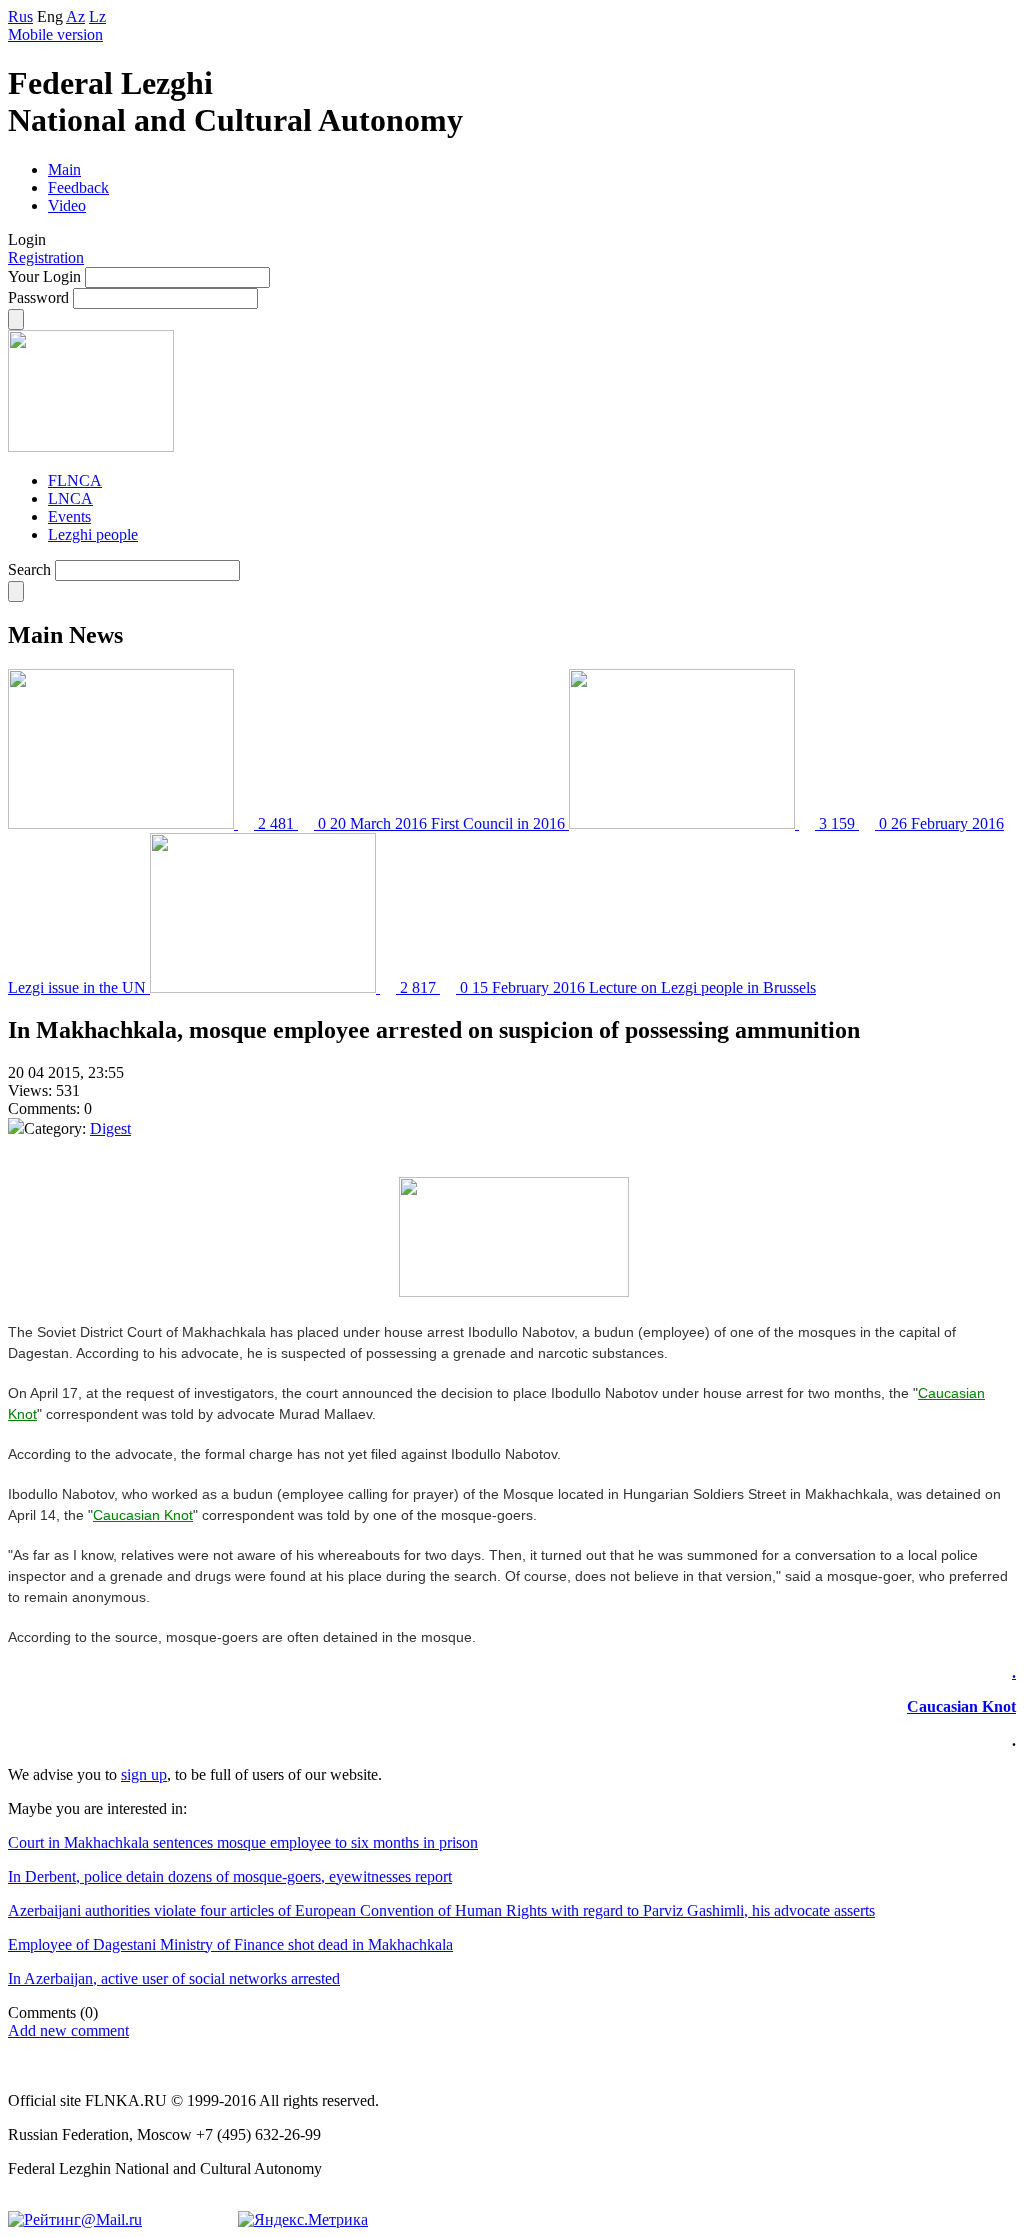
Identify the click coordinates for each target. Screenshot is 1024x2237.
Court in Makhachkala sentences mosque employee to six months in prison (243, 1842)
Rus (20, 16)
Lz (97, 16)
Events (69, 516)
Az (75, 16)
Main (64, 169)
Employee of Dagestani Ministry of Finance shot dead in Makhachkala (230, 1944)
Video (67, 205)
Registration (46, 257)
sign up (144, 1774)
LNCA (70, 498)
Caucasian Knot (143, 1515)
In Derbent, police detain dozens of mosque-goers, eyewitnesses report (230, 1876)
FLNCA (75, 480)
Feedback (78, 187)
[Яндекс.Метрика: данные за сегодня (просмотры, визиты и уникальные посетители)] (303, 2220)
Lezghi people (93, 534)
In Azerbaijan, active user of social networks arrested (174, 1978)
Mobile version (55, 34)
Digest (110, 1128)
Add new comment (68, 2030)
